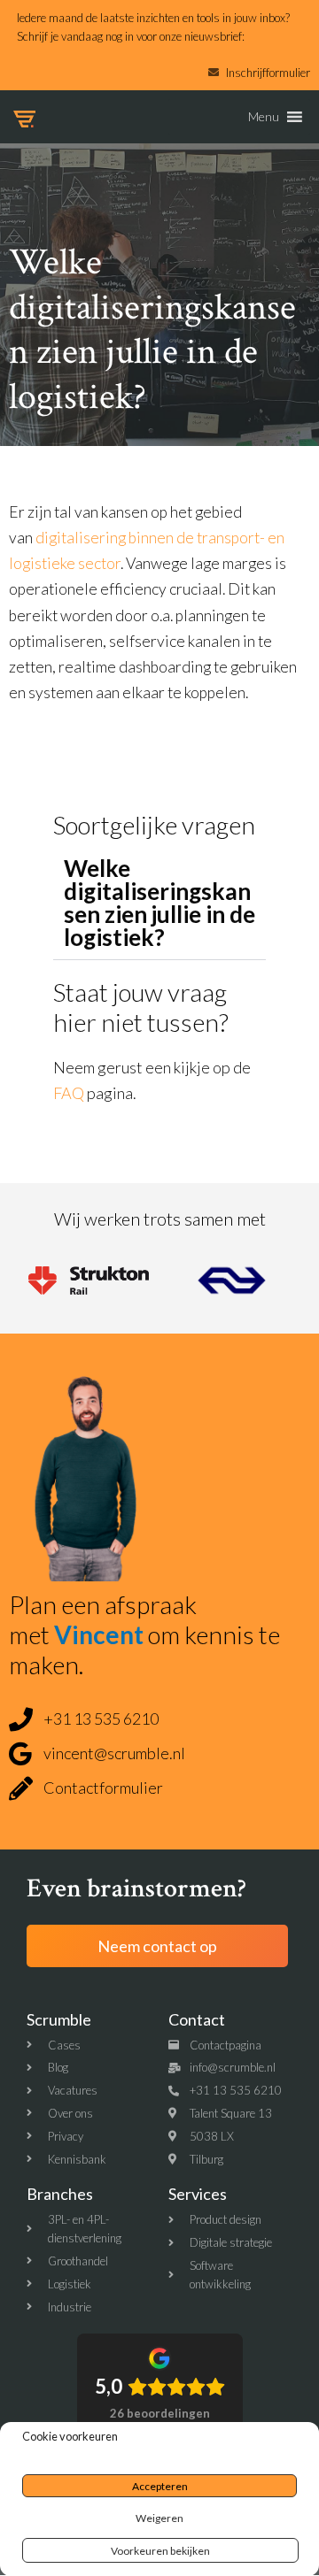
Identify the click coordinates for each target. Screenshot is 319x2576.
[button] (264, 117)
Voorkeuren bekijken (160, 2551)
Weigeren (159, 2518)
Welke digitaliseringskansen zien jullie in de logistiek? (159, 903)
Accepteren (160, 2486)
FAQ (69, 1093)
